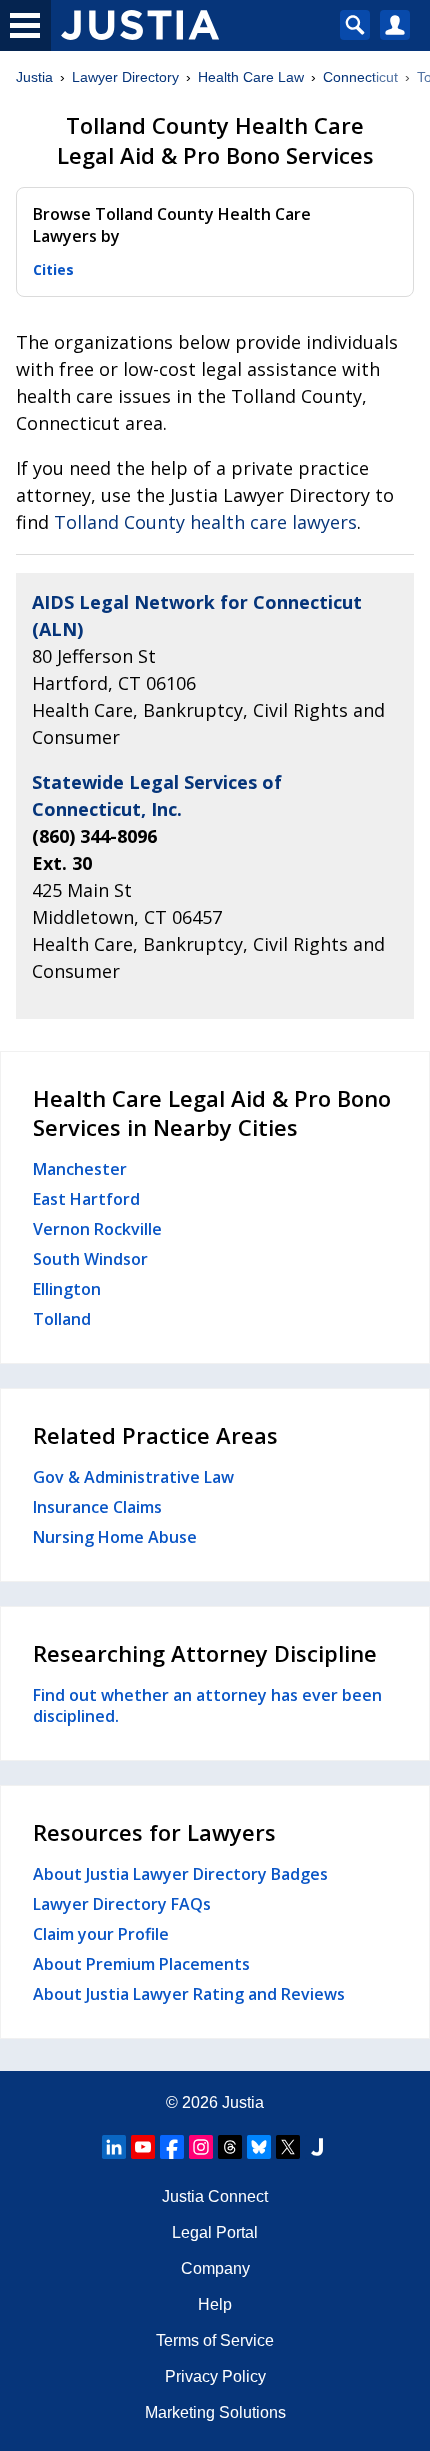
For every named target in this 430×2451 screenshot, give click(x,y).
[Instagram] (201, 2147)
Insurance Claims (97, 1507)
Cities (53, 269)
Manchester (80, 1169)
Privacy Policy (215, 2376)
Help (215, 2304)
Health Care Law (251, 77)
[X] (288, 2147)
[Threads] (230, 2147)
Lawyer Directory (125, 77)
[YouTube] (143, 2147)
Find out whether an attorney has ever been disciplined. (207, 1706)
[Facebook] (172, 2147)
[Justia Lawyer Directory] (317, 2147)
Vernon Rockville (97, 1229)
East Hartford (86, 1199)
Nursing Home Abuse (115, 1537)
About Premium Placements (141, 1964)
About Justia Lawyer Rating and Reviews (189, 1994)
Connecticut (360, 77)
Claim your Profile (101, 1934)
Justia (34, 77)
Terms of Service (215, 2340)
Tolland (62, 1319)
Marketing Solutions (215, 2412)
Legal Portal (215, 2232)
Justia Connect (215, 2196)
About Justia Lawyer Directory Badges (180, 1874)
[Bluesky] (259, 2147)
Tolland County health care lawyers (205, 522)
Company (215, 2268)
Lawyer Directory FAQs (122, 1904)
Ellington (67, 1289)
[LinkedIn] (114, 2147)
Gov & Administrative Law (133, 1477)
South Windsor (90, 1259)
